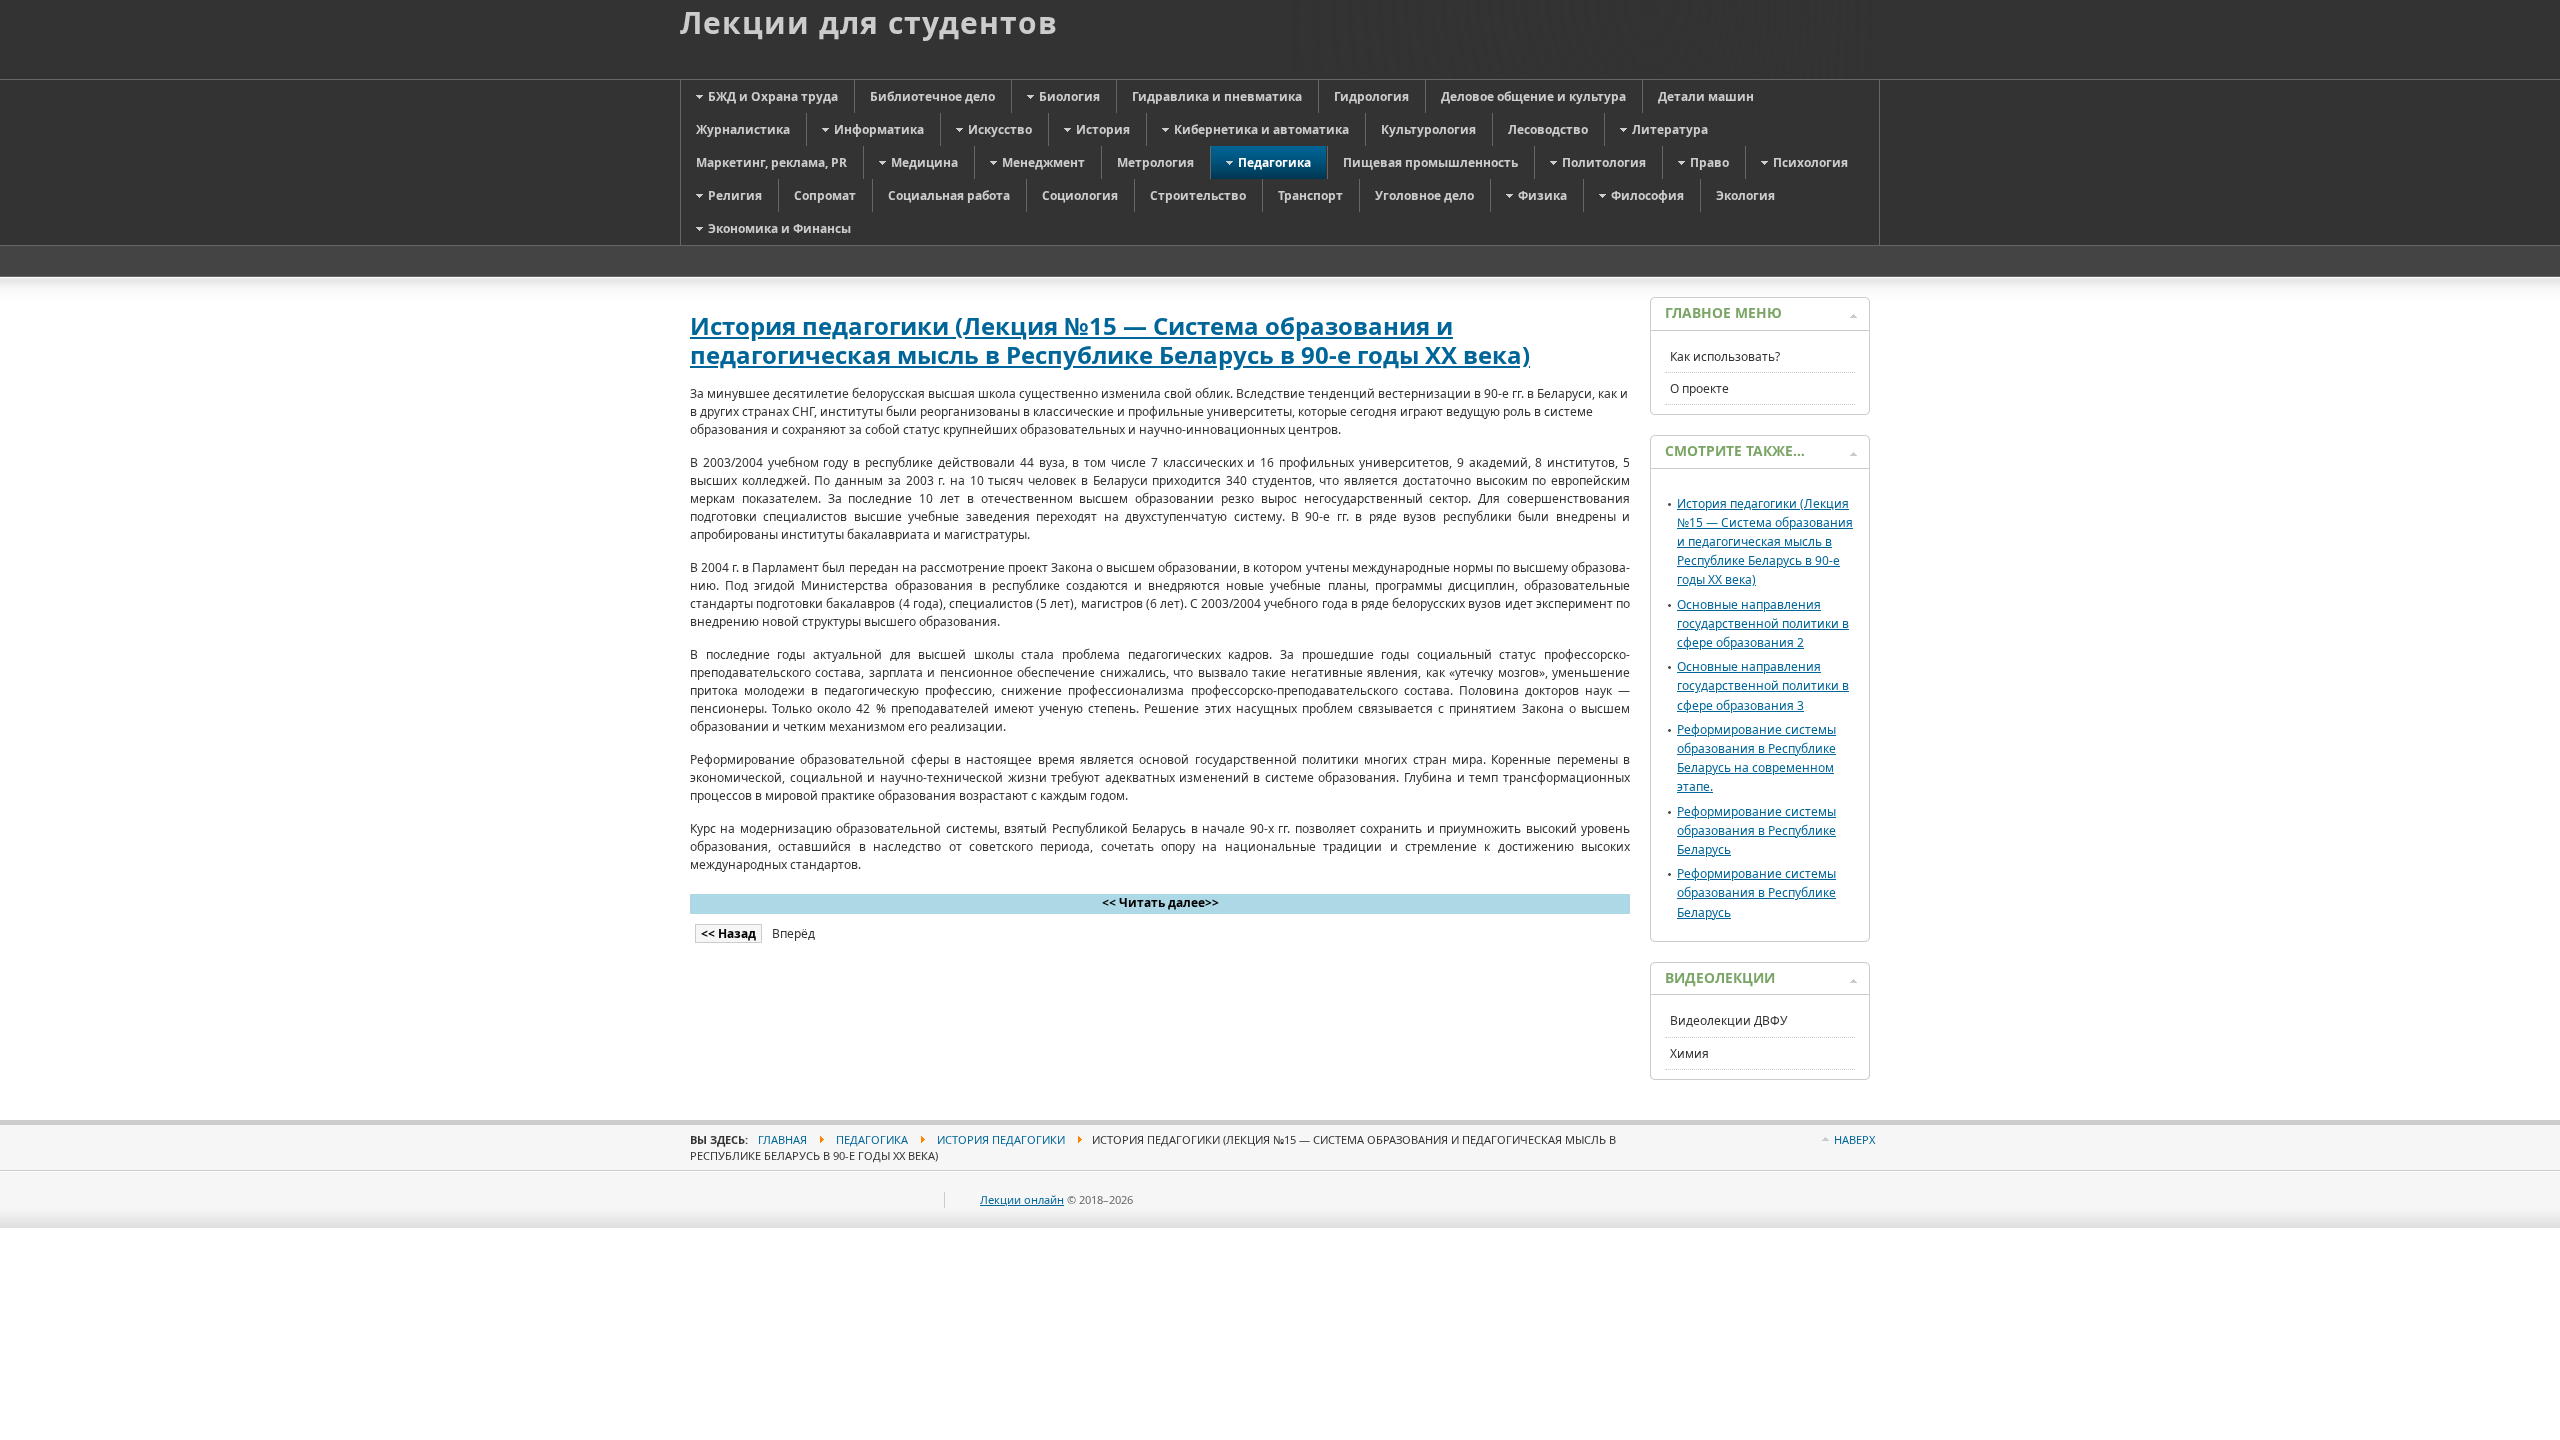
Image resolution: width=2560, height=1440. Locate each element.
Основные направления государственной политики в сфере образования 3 (1763, 685)
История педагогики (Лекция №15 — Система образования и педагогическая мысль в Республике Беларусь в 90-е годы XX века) (1110, 340)
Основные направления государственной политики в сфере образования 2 (1763, 623)
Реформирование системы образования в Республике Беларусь (1756, 830)
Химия (1689, 1053)
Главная (782, 1139)
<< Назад (728, 933)
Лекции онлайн (1022, 1199)
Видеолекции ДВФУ (1728, 1020)
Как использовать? (1725, 356)
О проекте (1699, 388)
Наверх (1854, 1139)
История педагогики (1001, 1139)
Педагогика (872, 1139)
